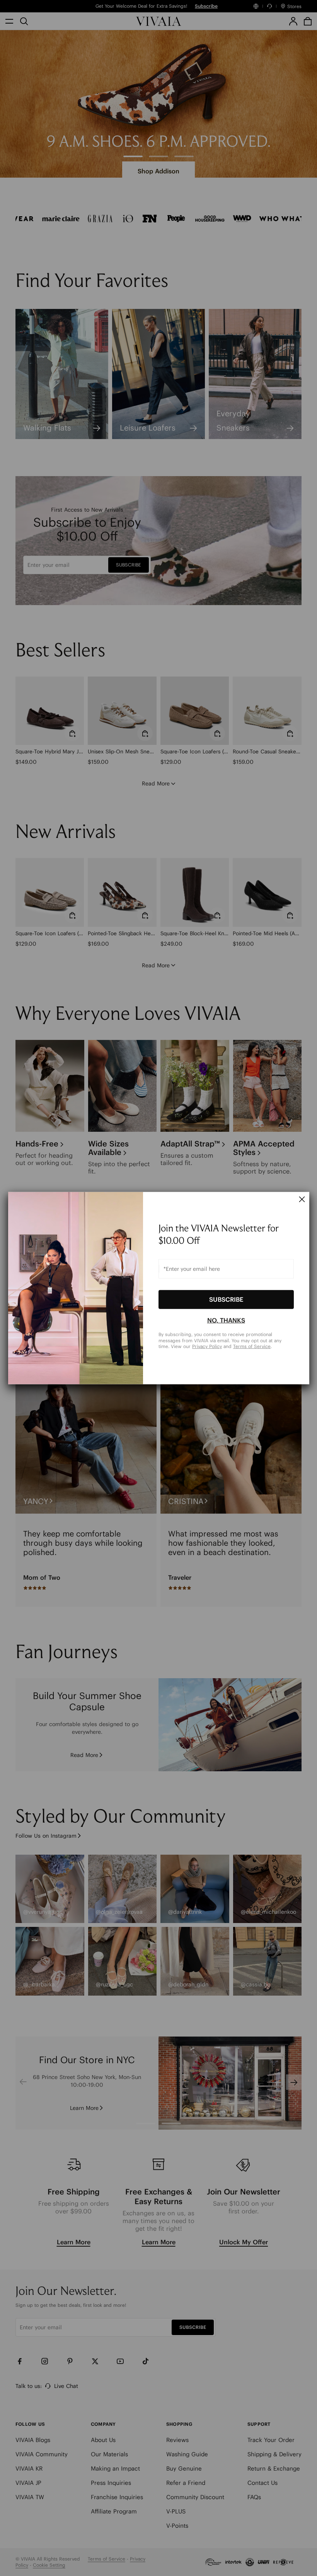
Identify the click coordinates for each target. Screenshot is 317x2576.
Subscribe (226, 1299)
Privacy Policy (207, 1346)
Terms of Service (252, 1346)
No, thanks (226, 1320)
